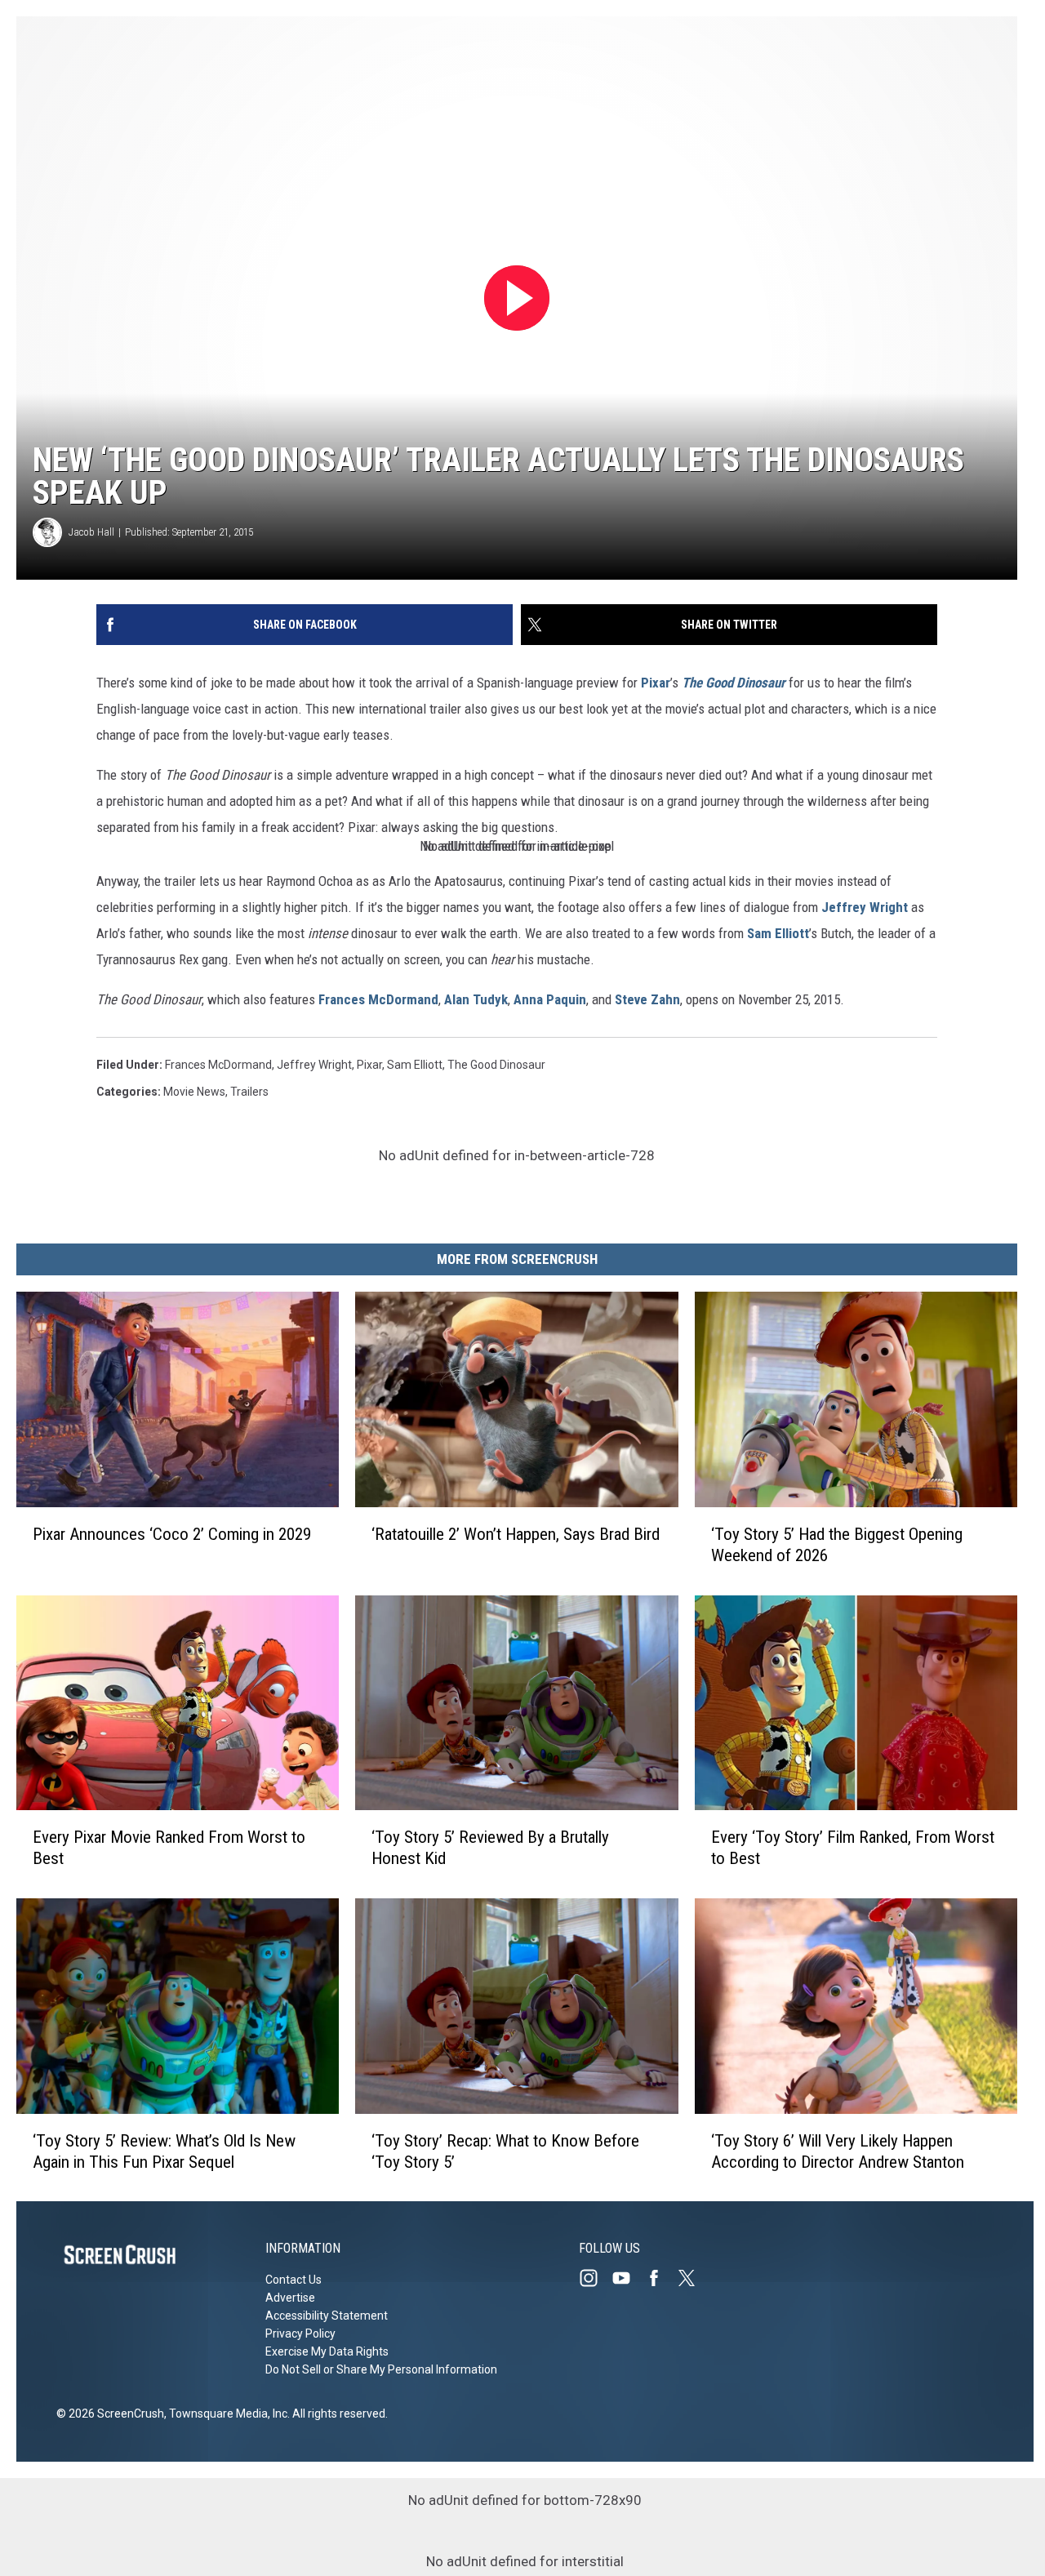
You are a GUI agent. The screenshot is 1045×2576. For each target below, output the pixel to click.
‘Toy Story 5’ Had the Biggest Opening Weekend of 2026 (837, 1544)
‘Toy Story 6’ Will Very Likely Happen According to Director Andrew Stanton (838, 2151)
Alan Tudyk (476, 999)
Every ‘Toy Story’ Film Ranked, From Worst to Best (853, 1848)
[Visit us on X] (693, 2278)
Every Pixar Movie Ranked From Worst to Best (169, 1848)
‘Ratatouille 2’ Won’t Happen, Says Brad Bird (516, 1533)
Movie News (194, 1092)
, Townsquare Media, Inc (226, 2414)
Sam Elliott (778, 933)
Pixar (656, 683)
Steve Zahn (647, 999)
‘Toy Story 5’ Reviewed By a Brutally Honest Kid (490, 1848)
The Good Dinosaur (496, 1065)
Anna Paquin (550, 999)
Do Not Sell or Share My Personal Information (381, 2369)
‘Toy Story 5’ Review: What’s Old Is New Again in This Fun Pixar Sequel (164, 2151)
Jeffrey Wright (865, 907)
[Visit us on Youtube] (628, 2278)
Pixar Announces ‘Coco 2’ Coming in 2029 (172, 1533)
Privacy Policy (300, 2334)
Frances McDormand (378, 999)
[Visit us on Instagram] (595, 2278)
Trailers (249, 1092)
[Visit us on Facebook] (660, 2278)
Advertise (290, 2298)
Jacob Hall (91, 532)
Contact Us (293, 2280)
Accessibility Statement (327, 2316)
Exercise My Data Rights (327, 2351)
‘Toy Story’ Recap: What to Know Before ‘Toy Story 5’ (505, 2151)
